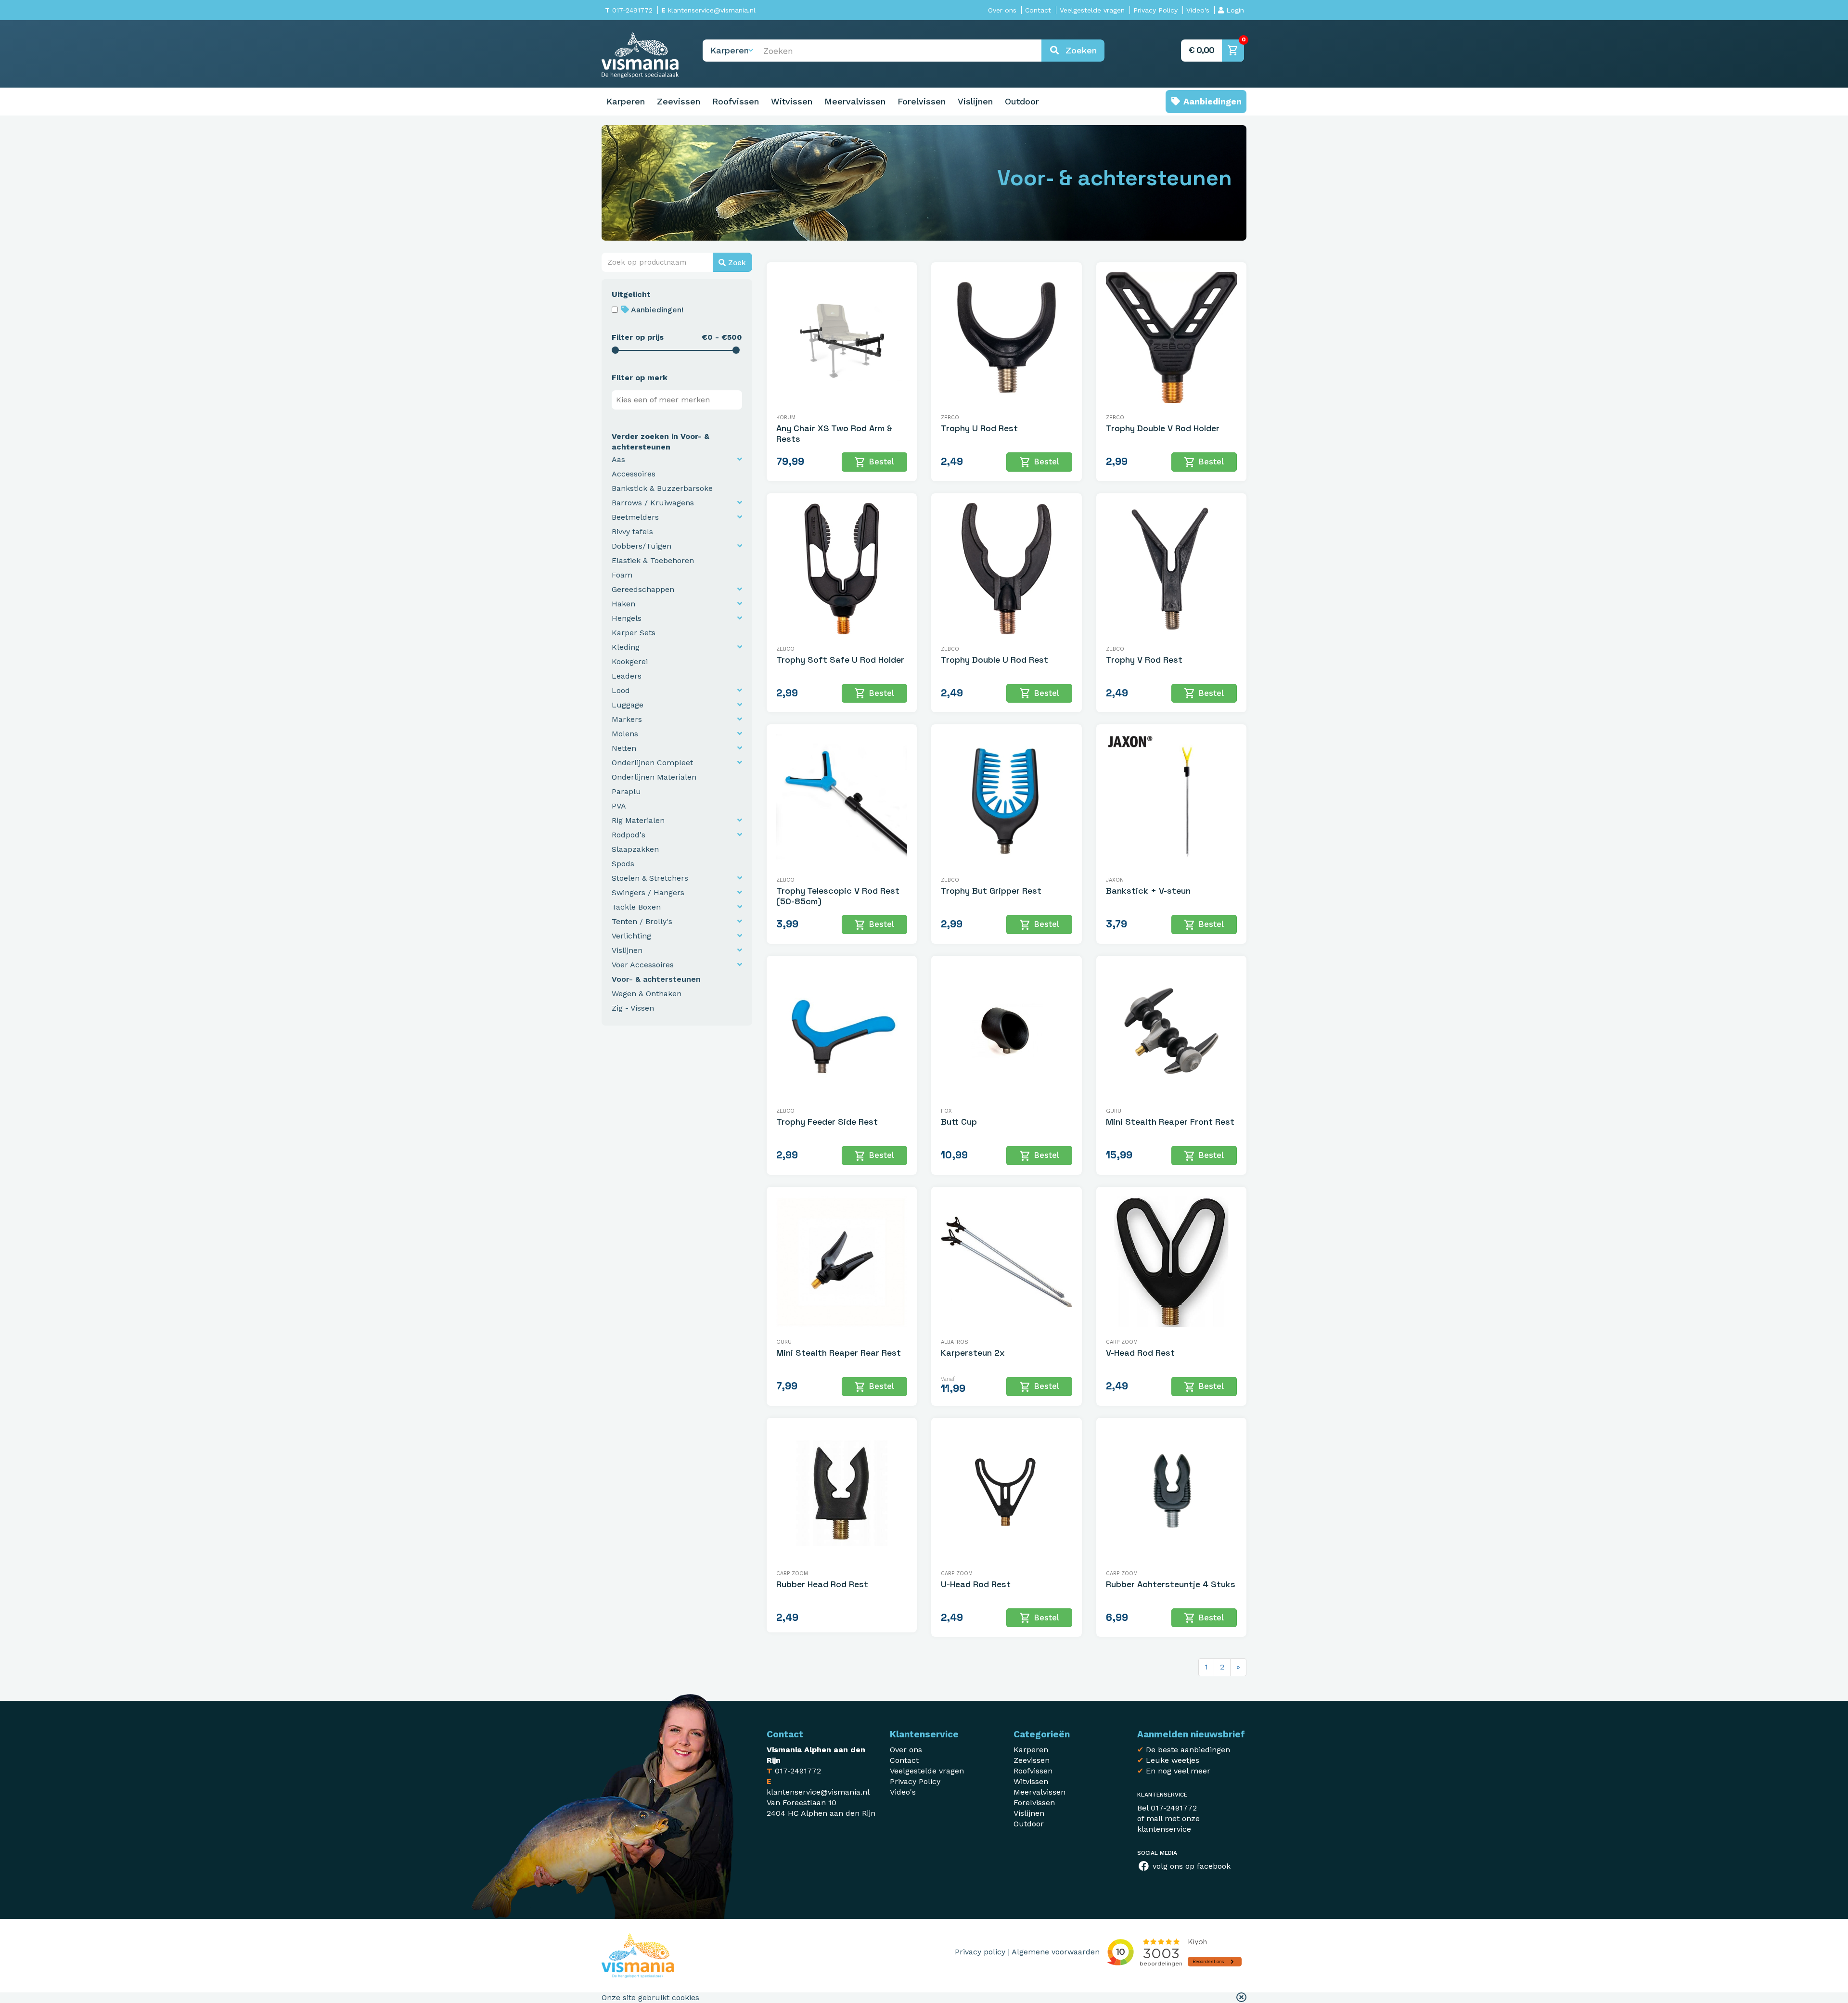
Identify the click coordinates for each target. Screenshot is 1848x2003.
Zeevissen (679, 101)
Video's (1198, 10)
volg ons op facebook (1190, 1866)
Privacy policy (980, 1952)
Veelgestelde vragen (1092, 10)
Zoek (736, 263)
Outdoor (1022, 101)
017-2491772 (629, 10)
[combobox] (677, 400)
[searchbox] (679, 400)
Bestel (874, 462)
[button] (1241, 1998)
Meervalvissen (855, 101)
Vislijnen (975, 101)
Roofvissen (736, 101)
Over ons (1002, 10)
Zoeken (1078, 50)
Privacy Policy (1155, 10)
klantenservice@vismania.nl (708, 10)
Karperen (626, 101)
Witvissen (792, 101)
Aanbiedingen (1211, 101)
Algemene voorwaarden (1056, 1952)
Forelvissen (922, 101)
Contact (1038, 10)
